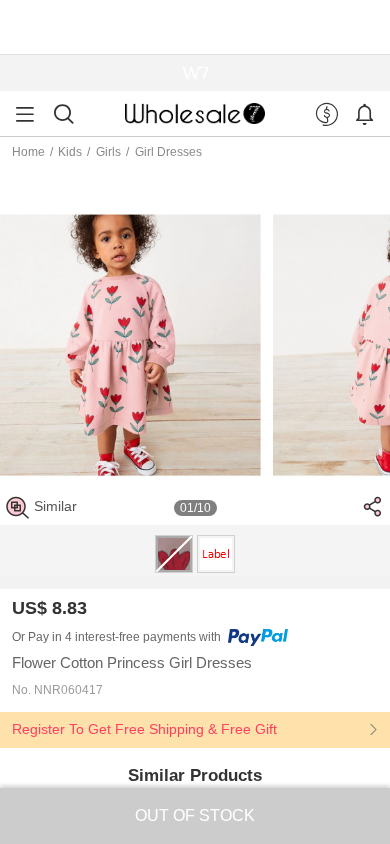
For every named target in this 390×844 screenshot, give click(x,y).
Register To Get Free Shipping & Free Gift (144, 729)
